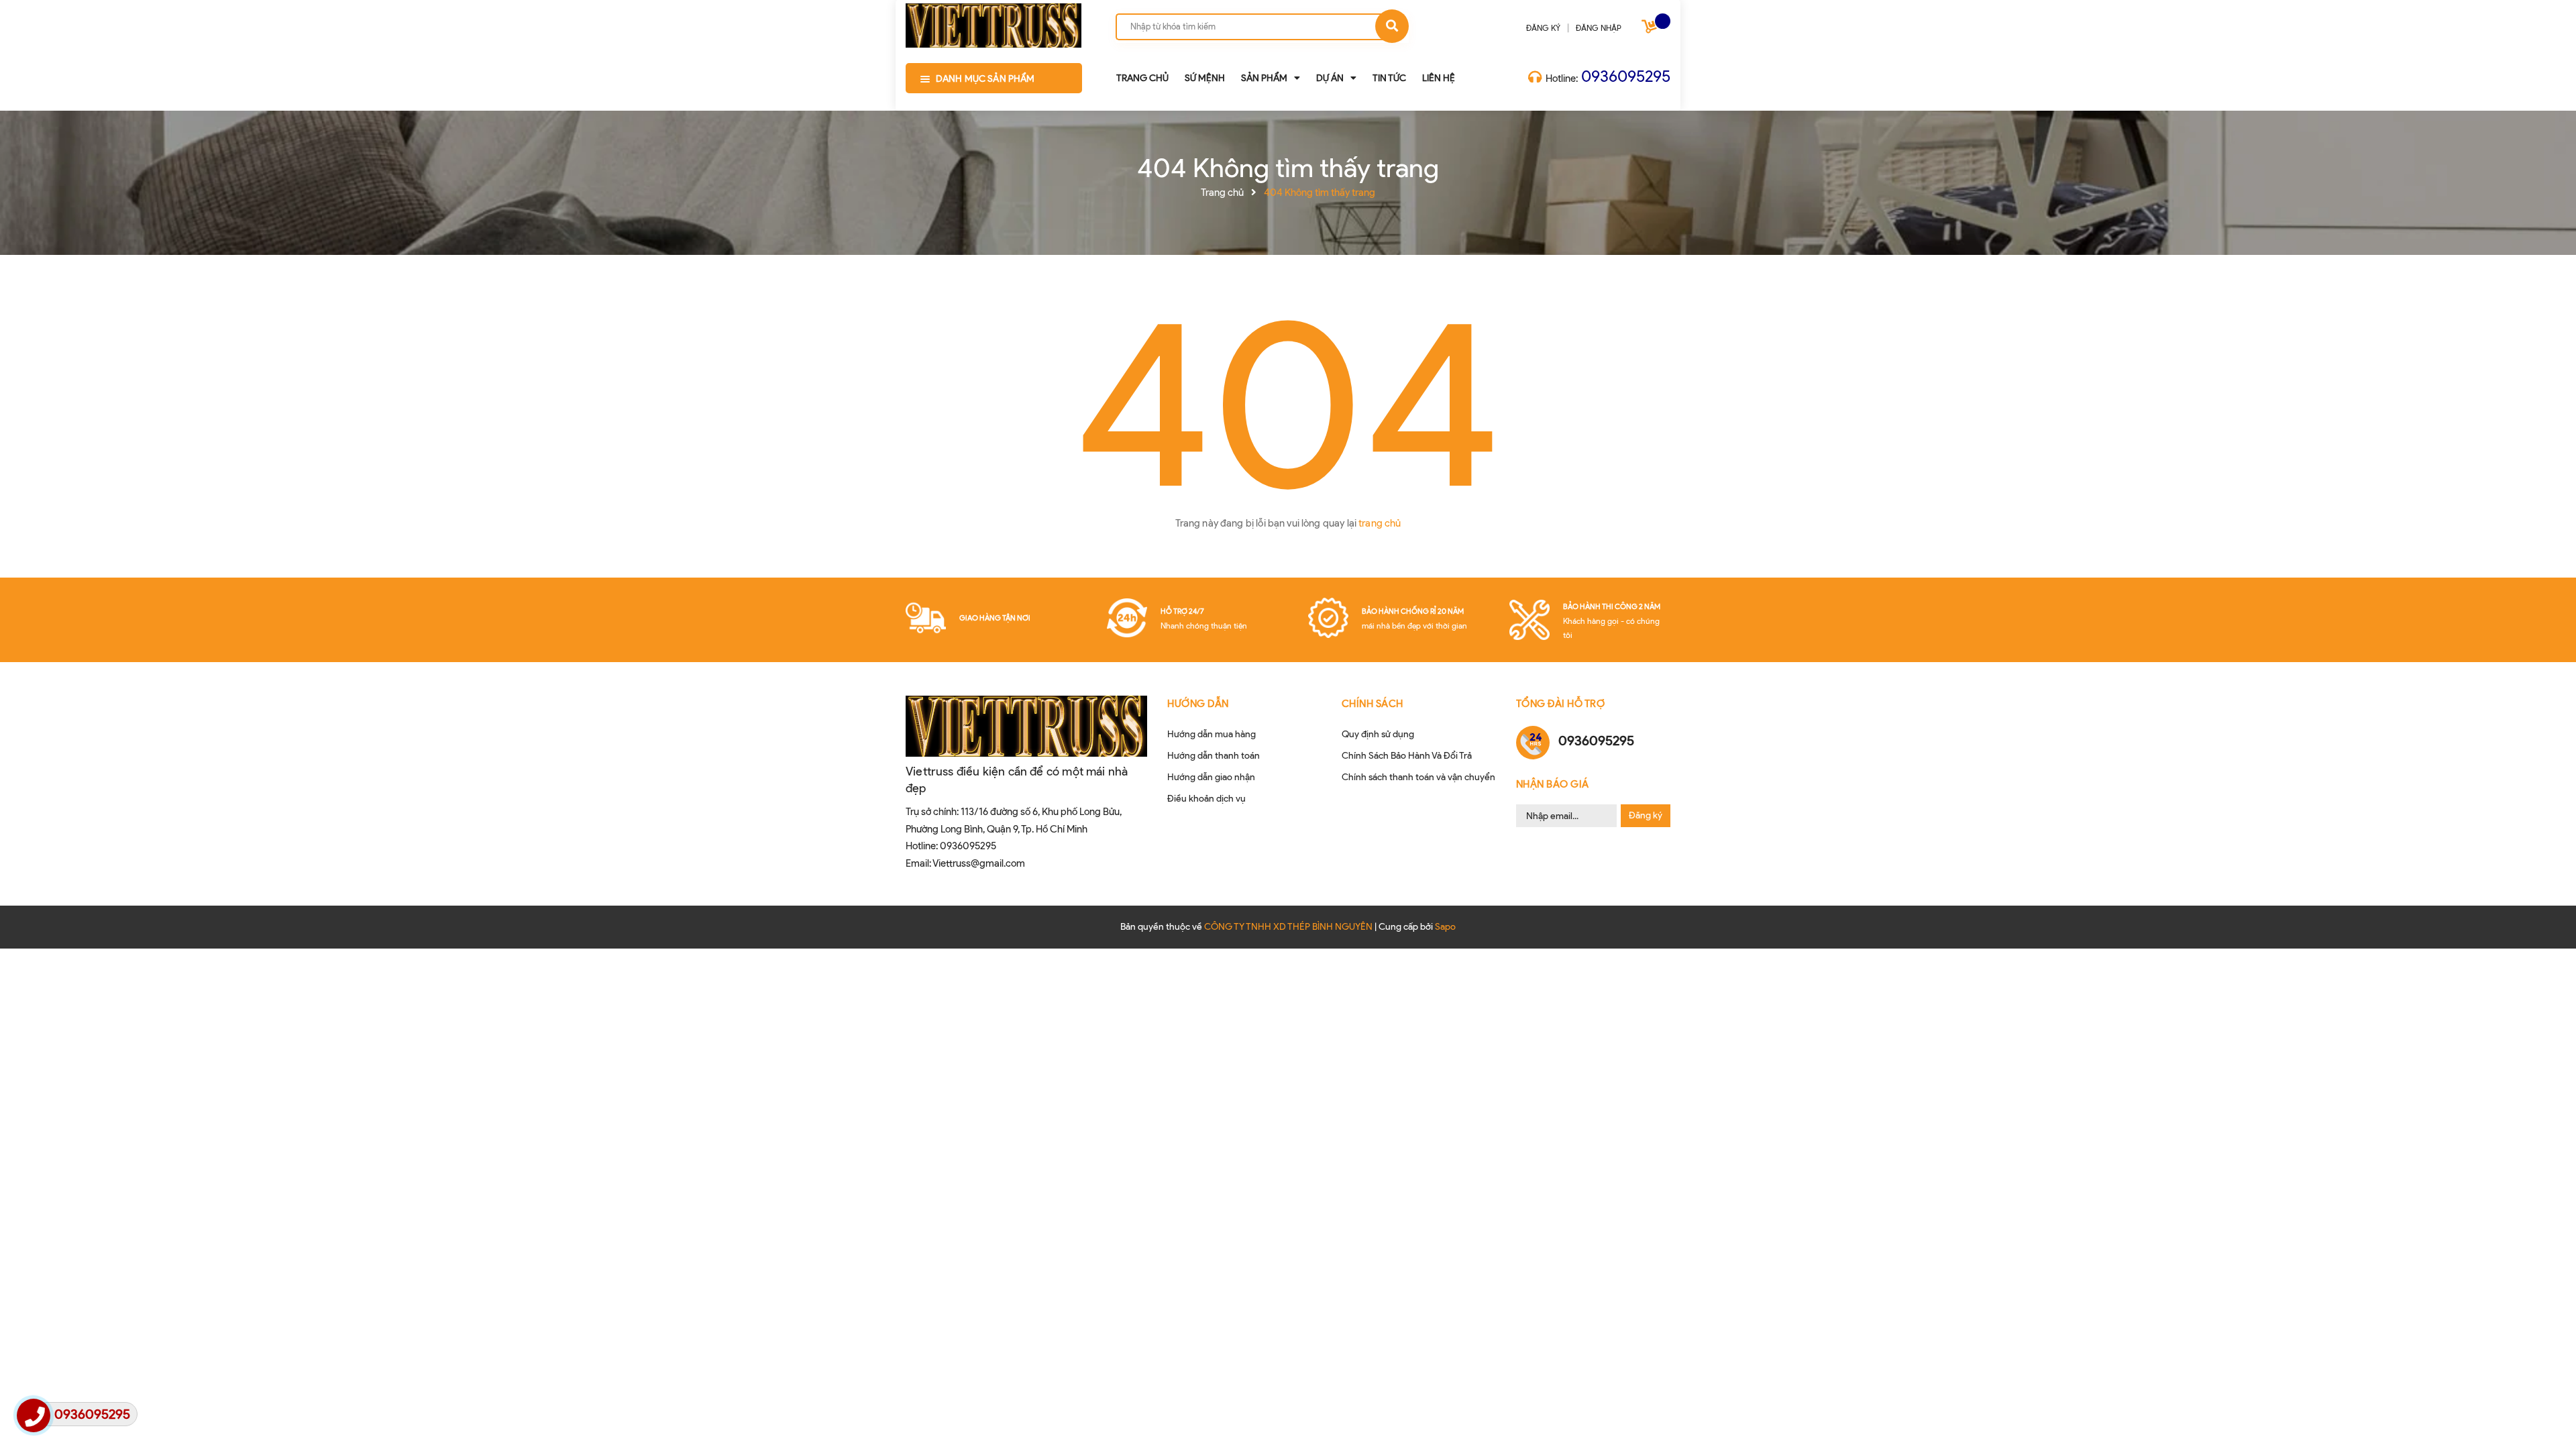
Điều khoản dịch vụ (1206, 799)
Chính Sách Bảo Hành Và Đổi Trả (1407, 756)
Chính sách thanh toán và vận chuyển (1418, 777)
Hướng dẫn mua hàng (1212, 734)
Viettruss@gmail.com (979, 863)
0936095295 (1626, 76)
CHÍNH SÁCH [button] (1373, 704)
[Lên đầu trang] (2170, 1416)
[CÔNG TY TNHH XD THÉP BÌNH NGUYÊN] (994, 23)
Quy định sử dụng (1378, 734)
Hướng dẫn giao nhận (1211, 777)
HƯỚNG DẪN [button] (1198, 704)
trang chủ (1380, 523)
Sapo (1445, 927)
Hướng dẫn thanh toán (1214, 756)
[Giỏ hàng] (1651, 29)
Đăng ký (1646, 815)
